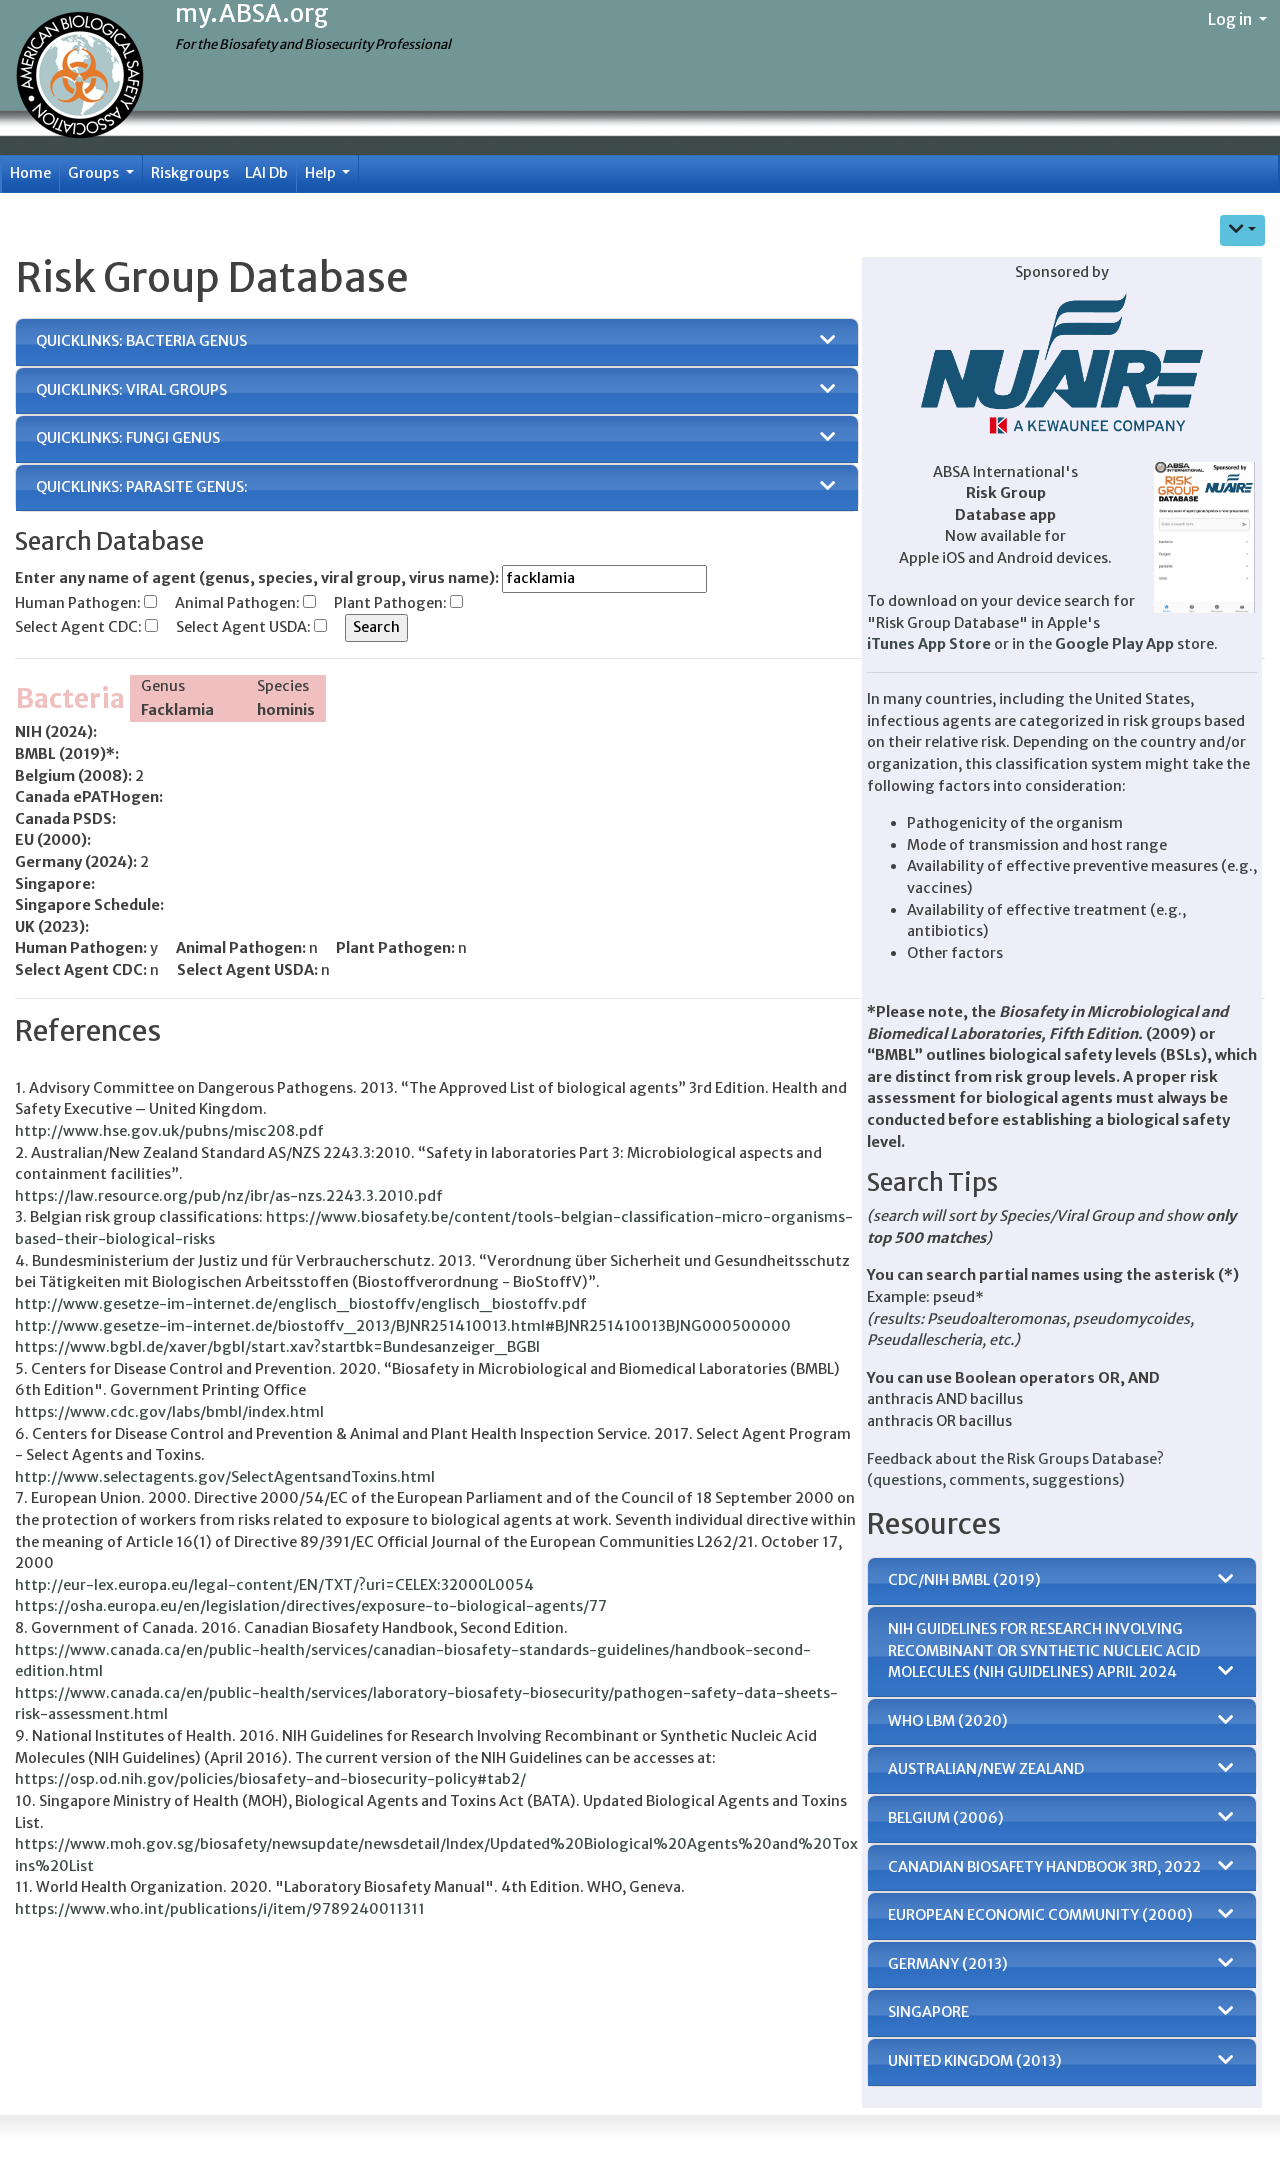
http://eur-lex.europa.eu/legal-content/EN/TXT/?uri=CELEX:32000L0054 (274, 1585)
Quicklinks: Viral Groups (131, 390)
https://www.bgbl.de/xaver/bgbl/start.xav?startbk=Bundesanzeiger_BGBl (277, 1347)
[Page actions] (1242, 230)
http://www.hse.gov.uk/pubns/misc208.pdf (169, 1131)
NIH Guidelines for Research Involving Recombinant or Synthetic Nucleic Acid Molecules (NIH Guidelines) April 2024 (1044, 1650)
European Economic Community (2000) (1040, 1915)
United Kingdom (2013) (975, 2061)
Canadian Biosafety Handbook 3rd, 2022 (1044, 1867)
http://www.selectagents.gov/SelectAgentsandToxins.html (225, 1477)
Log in (1231, 19)
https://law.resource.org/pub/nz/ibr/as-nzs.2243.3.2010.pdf (229, 1196)
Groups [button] (95, 173)
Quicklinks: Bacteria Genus (141, 341)
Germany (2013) (948, 1964)
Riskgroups (190, 173)
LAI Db (266, 173)
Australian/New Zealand (986, 1769)
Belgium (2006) (946, 1818)
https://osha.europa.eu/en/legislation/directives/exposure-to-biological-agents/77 (311, 1606)
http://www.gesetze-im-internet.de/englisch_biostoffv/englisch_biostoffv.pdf (301, 1304)
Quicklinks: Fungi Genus (128, 438)
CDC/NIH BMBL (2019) (964, 1580)
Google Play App (1114, 644)
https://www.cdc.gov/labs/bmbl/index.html (169, 1412)
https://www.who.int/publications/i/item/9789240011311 (220, 1909)
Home (30, 173)
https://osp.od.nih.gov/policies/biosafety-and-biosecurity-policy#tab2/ (270, 1779)
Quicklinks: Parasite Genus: (142, 487)
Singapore (928, 2012)
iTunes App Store (929, 644)
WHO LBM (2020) (948, 1721)
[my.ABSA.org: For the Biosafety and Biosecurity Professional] (80, 77)
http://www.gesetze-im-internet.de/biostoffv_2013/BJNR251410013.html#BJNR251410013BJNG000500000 (403, 1326)
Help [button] (322, 173)
